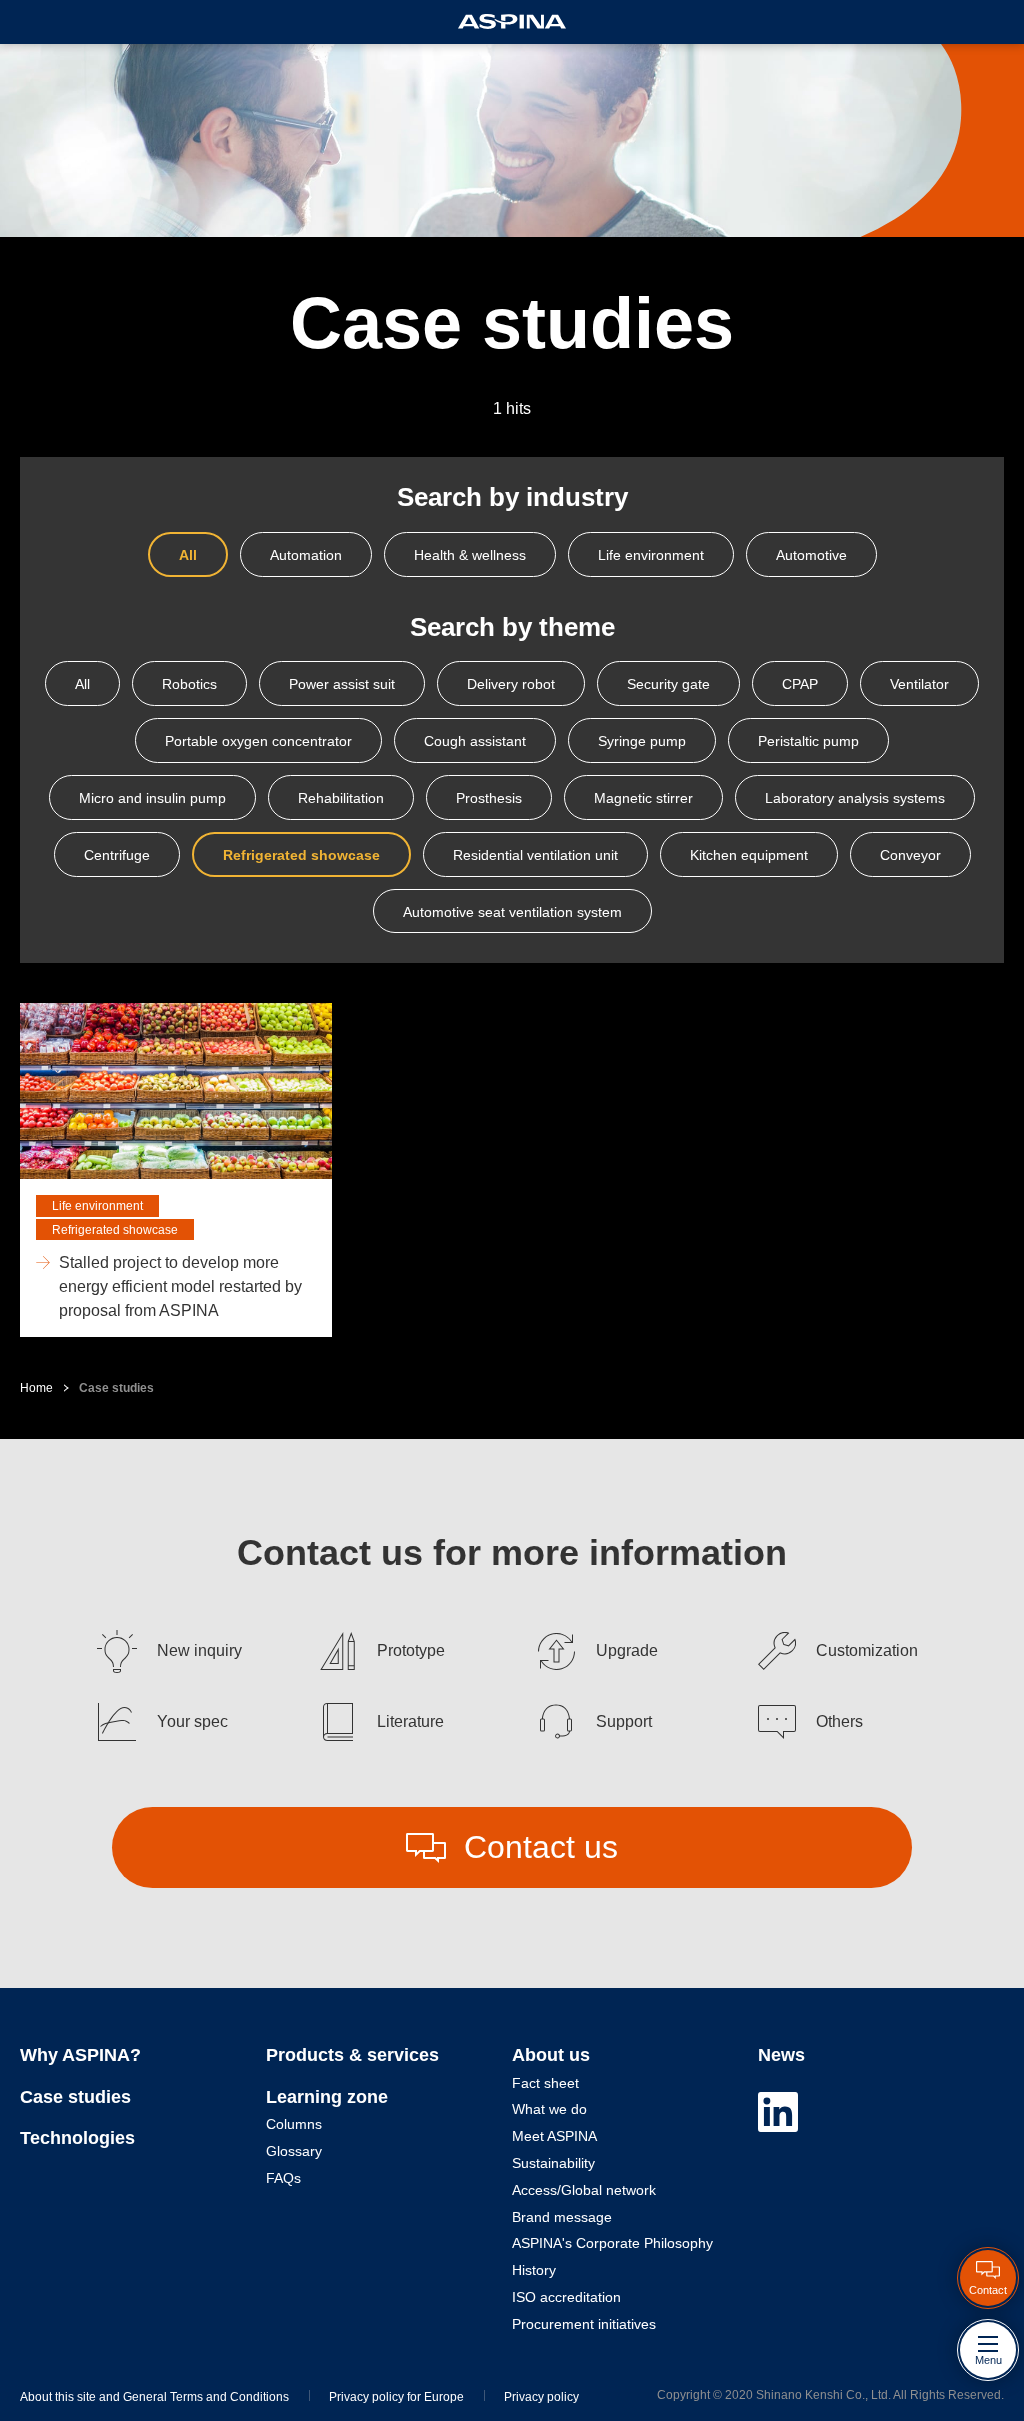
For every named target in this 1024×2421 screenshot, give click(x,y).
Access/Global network (584, 2190)
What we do (549, 2109)
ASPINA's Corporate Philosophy (612, 2243)
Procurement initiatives (584, 2324)
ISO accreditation (566, 2297)
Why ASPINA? (80, 2055)
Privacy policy (541, 2397)
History (534, 2270)
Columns (294, 2124)
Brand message (562, 2217)
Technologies (77, 2138)
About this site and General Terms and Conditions (154, 2397)
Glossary (294, 2151)
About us (551, 2055)
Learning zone (327, 2097)
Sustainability (553, 2163)
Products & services (352, 2055)
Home (36, 1388)
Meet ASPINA (554, 2136)
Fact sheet (545, 2083)
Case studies (75, 2097)
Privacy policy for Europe (396, 2397)
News (781, 2055)
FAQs (283, 2178)
